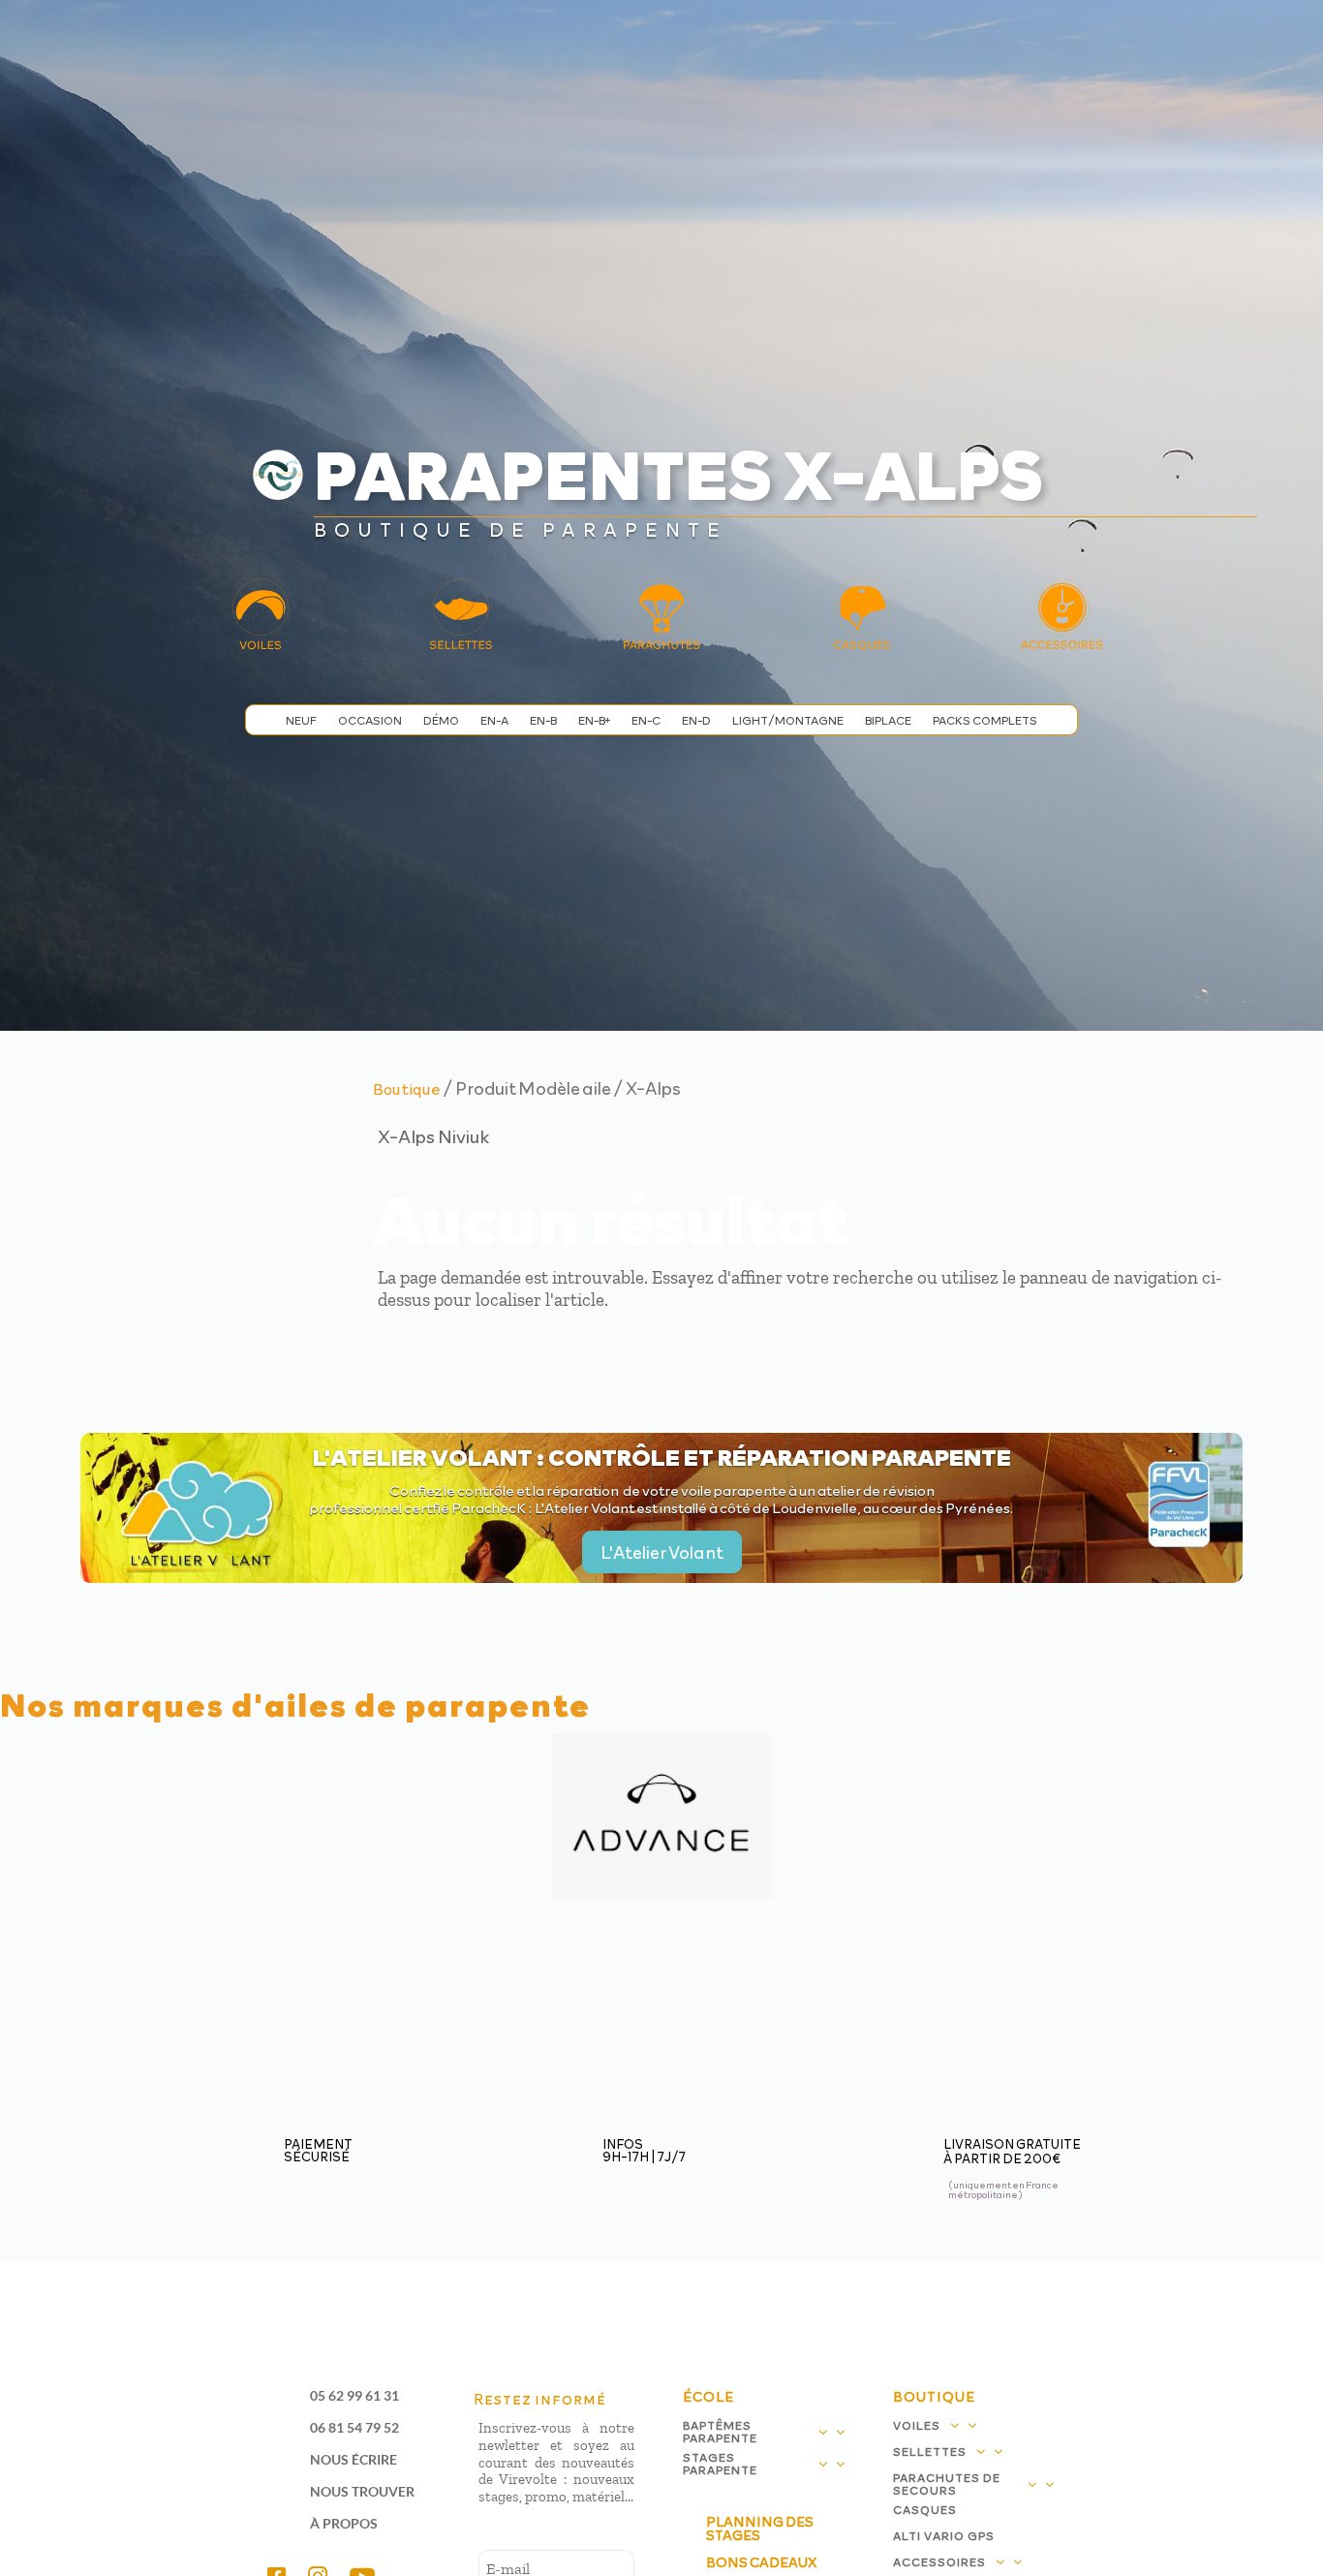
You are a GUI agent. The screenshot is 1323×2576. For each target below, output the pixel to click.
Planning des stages (760, 2528)
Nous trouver (362, 2491)
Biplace (888, 720)
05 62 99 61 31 (354, 2395)
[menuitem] (463, 39)
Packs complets (985, 720)
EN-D (696, 720)
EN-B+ (594, 720)
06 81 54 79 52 (354, 2427)
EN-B (543, 720)
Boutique (407, 1088)
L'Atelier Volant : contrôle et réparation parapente (662, 1456)
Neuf (301, 720)
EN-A (494, 720)
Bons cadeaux (761, 2562)
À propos (344, 2523)
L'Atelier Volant (662, 1552)
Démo (441, 720)
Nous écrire (354, 2459)
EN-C (646, 720)
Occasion (370, 720)
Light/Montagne (788, 720)
